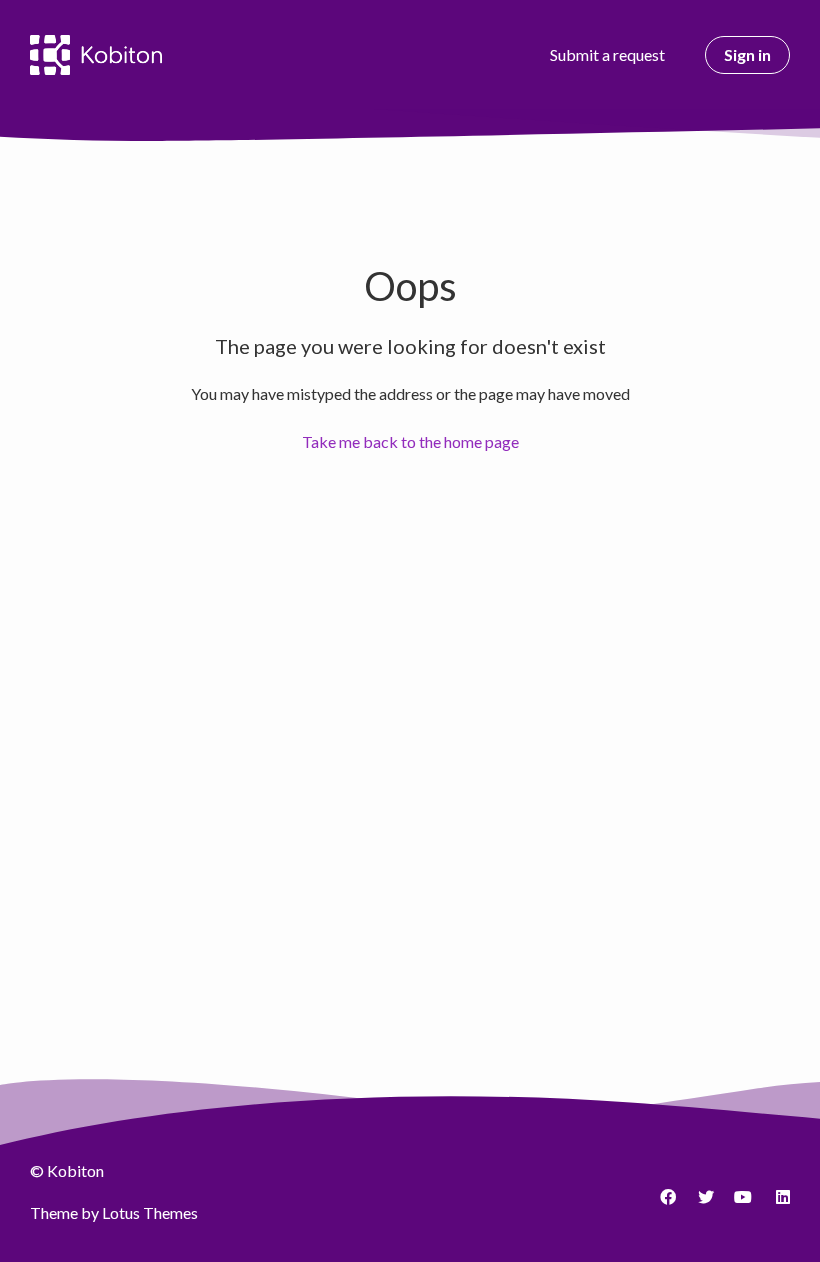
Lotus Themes (150, 1212)
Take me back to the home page (410, 441)
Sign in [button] (747, 54)
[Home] (96, 55)
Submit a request (607, 54)
